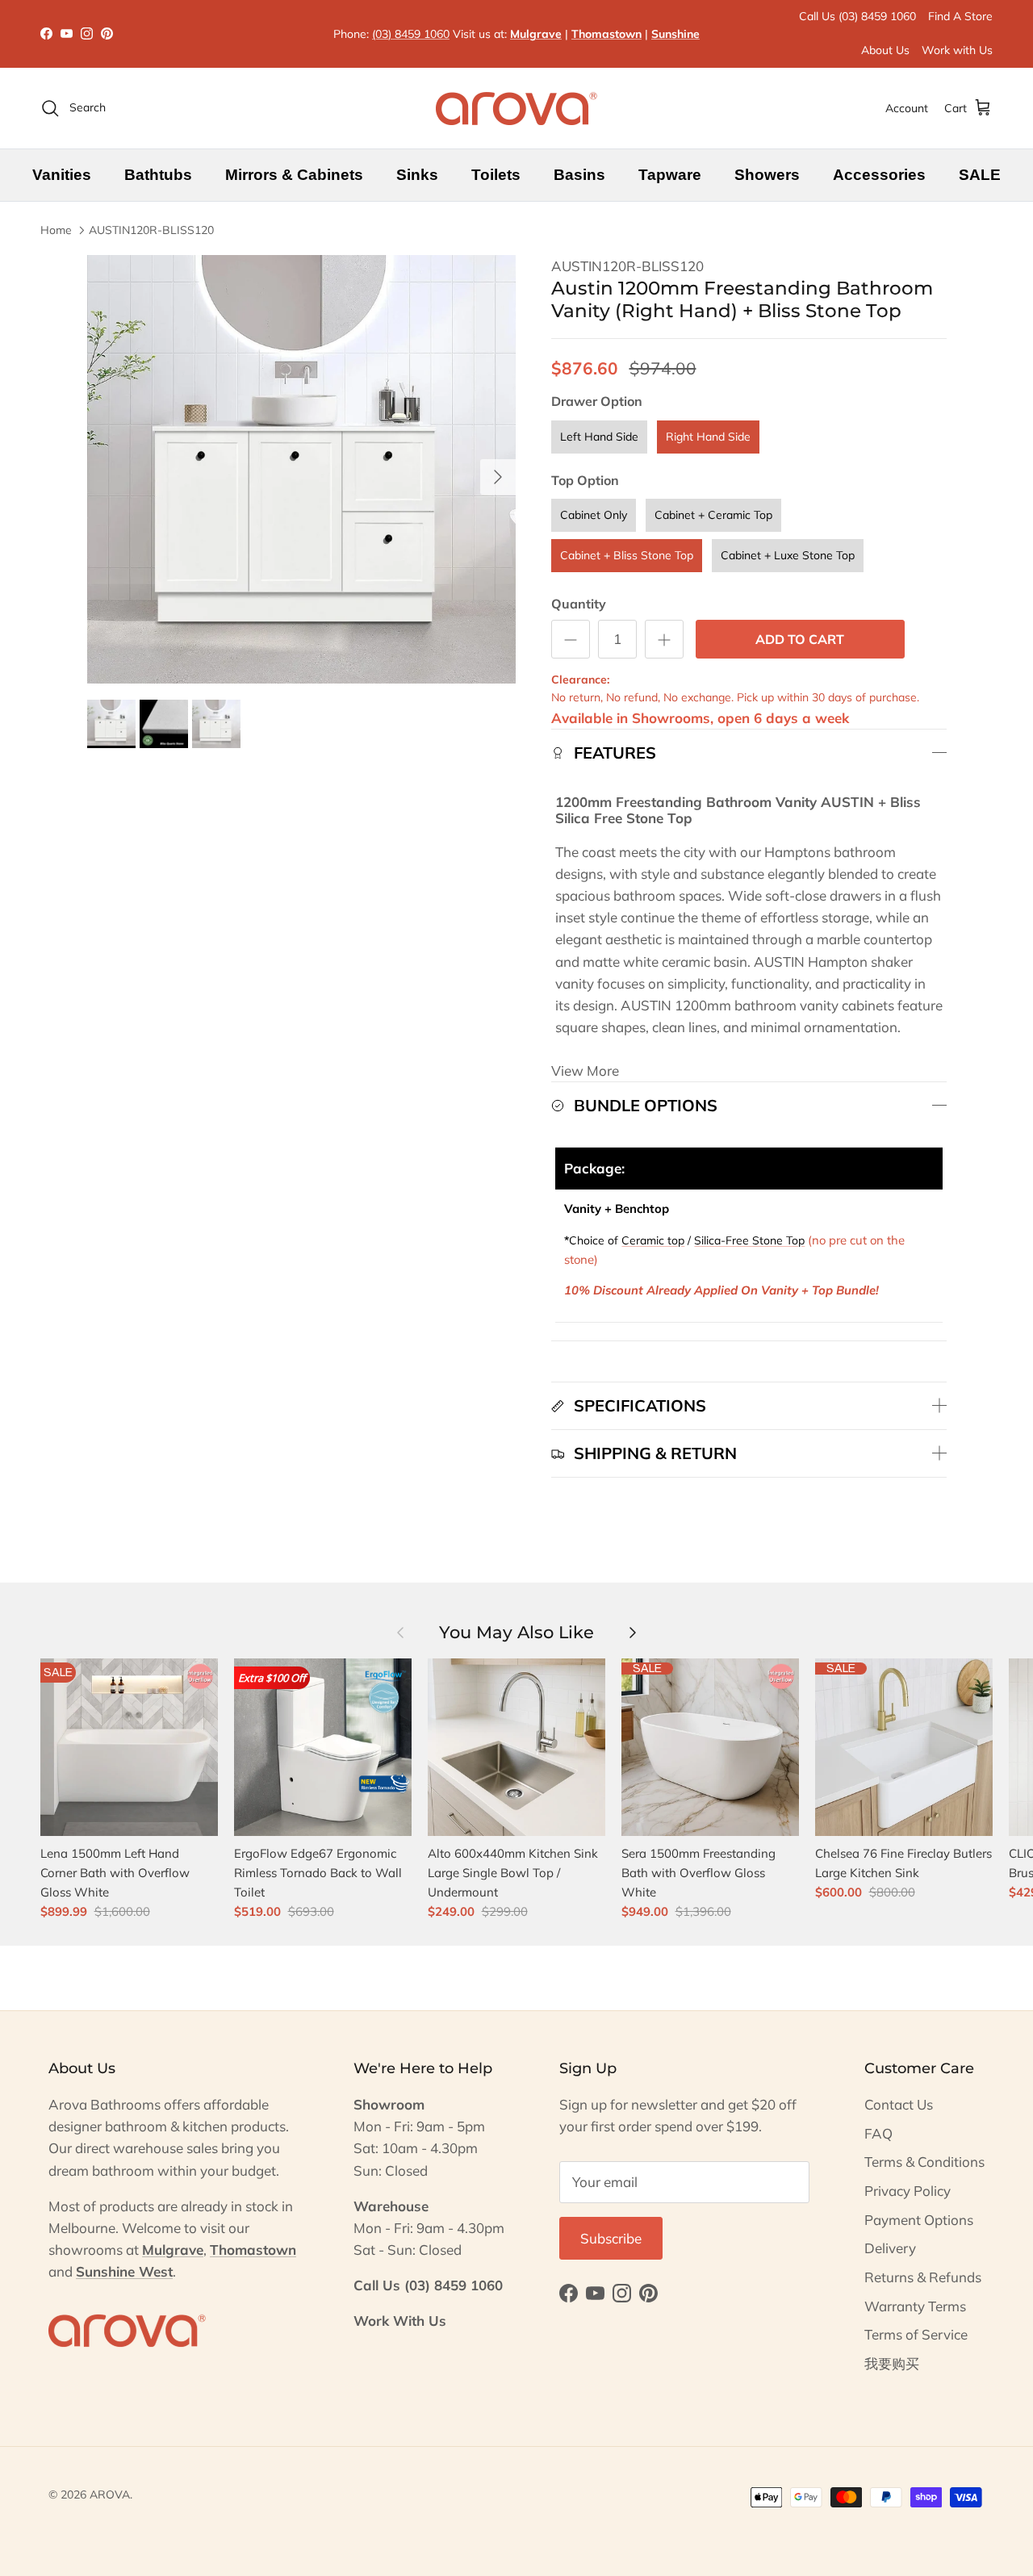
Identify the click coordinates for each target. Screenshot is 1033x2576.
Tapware (670, 175)
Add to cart (800, 639)
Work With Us (400, 2321)
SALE (980, 175)
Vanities (62, 175)
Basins (579, 175)
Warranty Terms (915, 2306)
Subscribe (611, 2238)
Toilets (496, 175)
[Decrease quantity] (571, 639)
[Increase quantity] (664, 639)
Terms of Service (916, 2334)
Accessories (879, 175)
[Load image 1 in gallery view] (301, 469)
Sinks (417, 175)
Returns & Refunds (923, 2277)
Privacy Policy (908, 2191)
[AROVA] (516, 108)
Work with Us (957, 50)
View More (585, 1071)
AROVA (110, 2494)
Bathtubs (158, 175)
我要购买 (892, 2363)
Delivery (890, 2248)
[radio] (599, 437)
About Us (885, 50)
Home (56, 230)
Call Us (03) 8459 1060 (857, 16)
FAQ (878, 2133)
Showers (767, 175)
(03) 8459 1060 (411, 34)
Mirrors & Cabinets (294, 175)
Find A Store (960, 16)
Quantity (579, 604)
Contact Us (899, 2104)
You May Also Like (516, 1632)
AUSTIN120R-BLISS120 (151, 230)
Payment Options (919, 2220)
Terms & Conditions (924, 2162)
